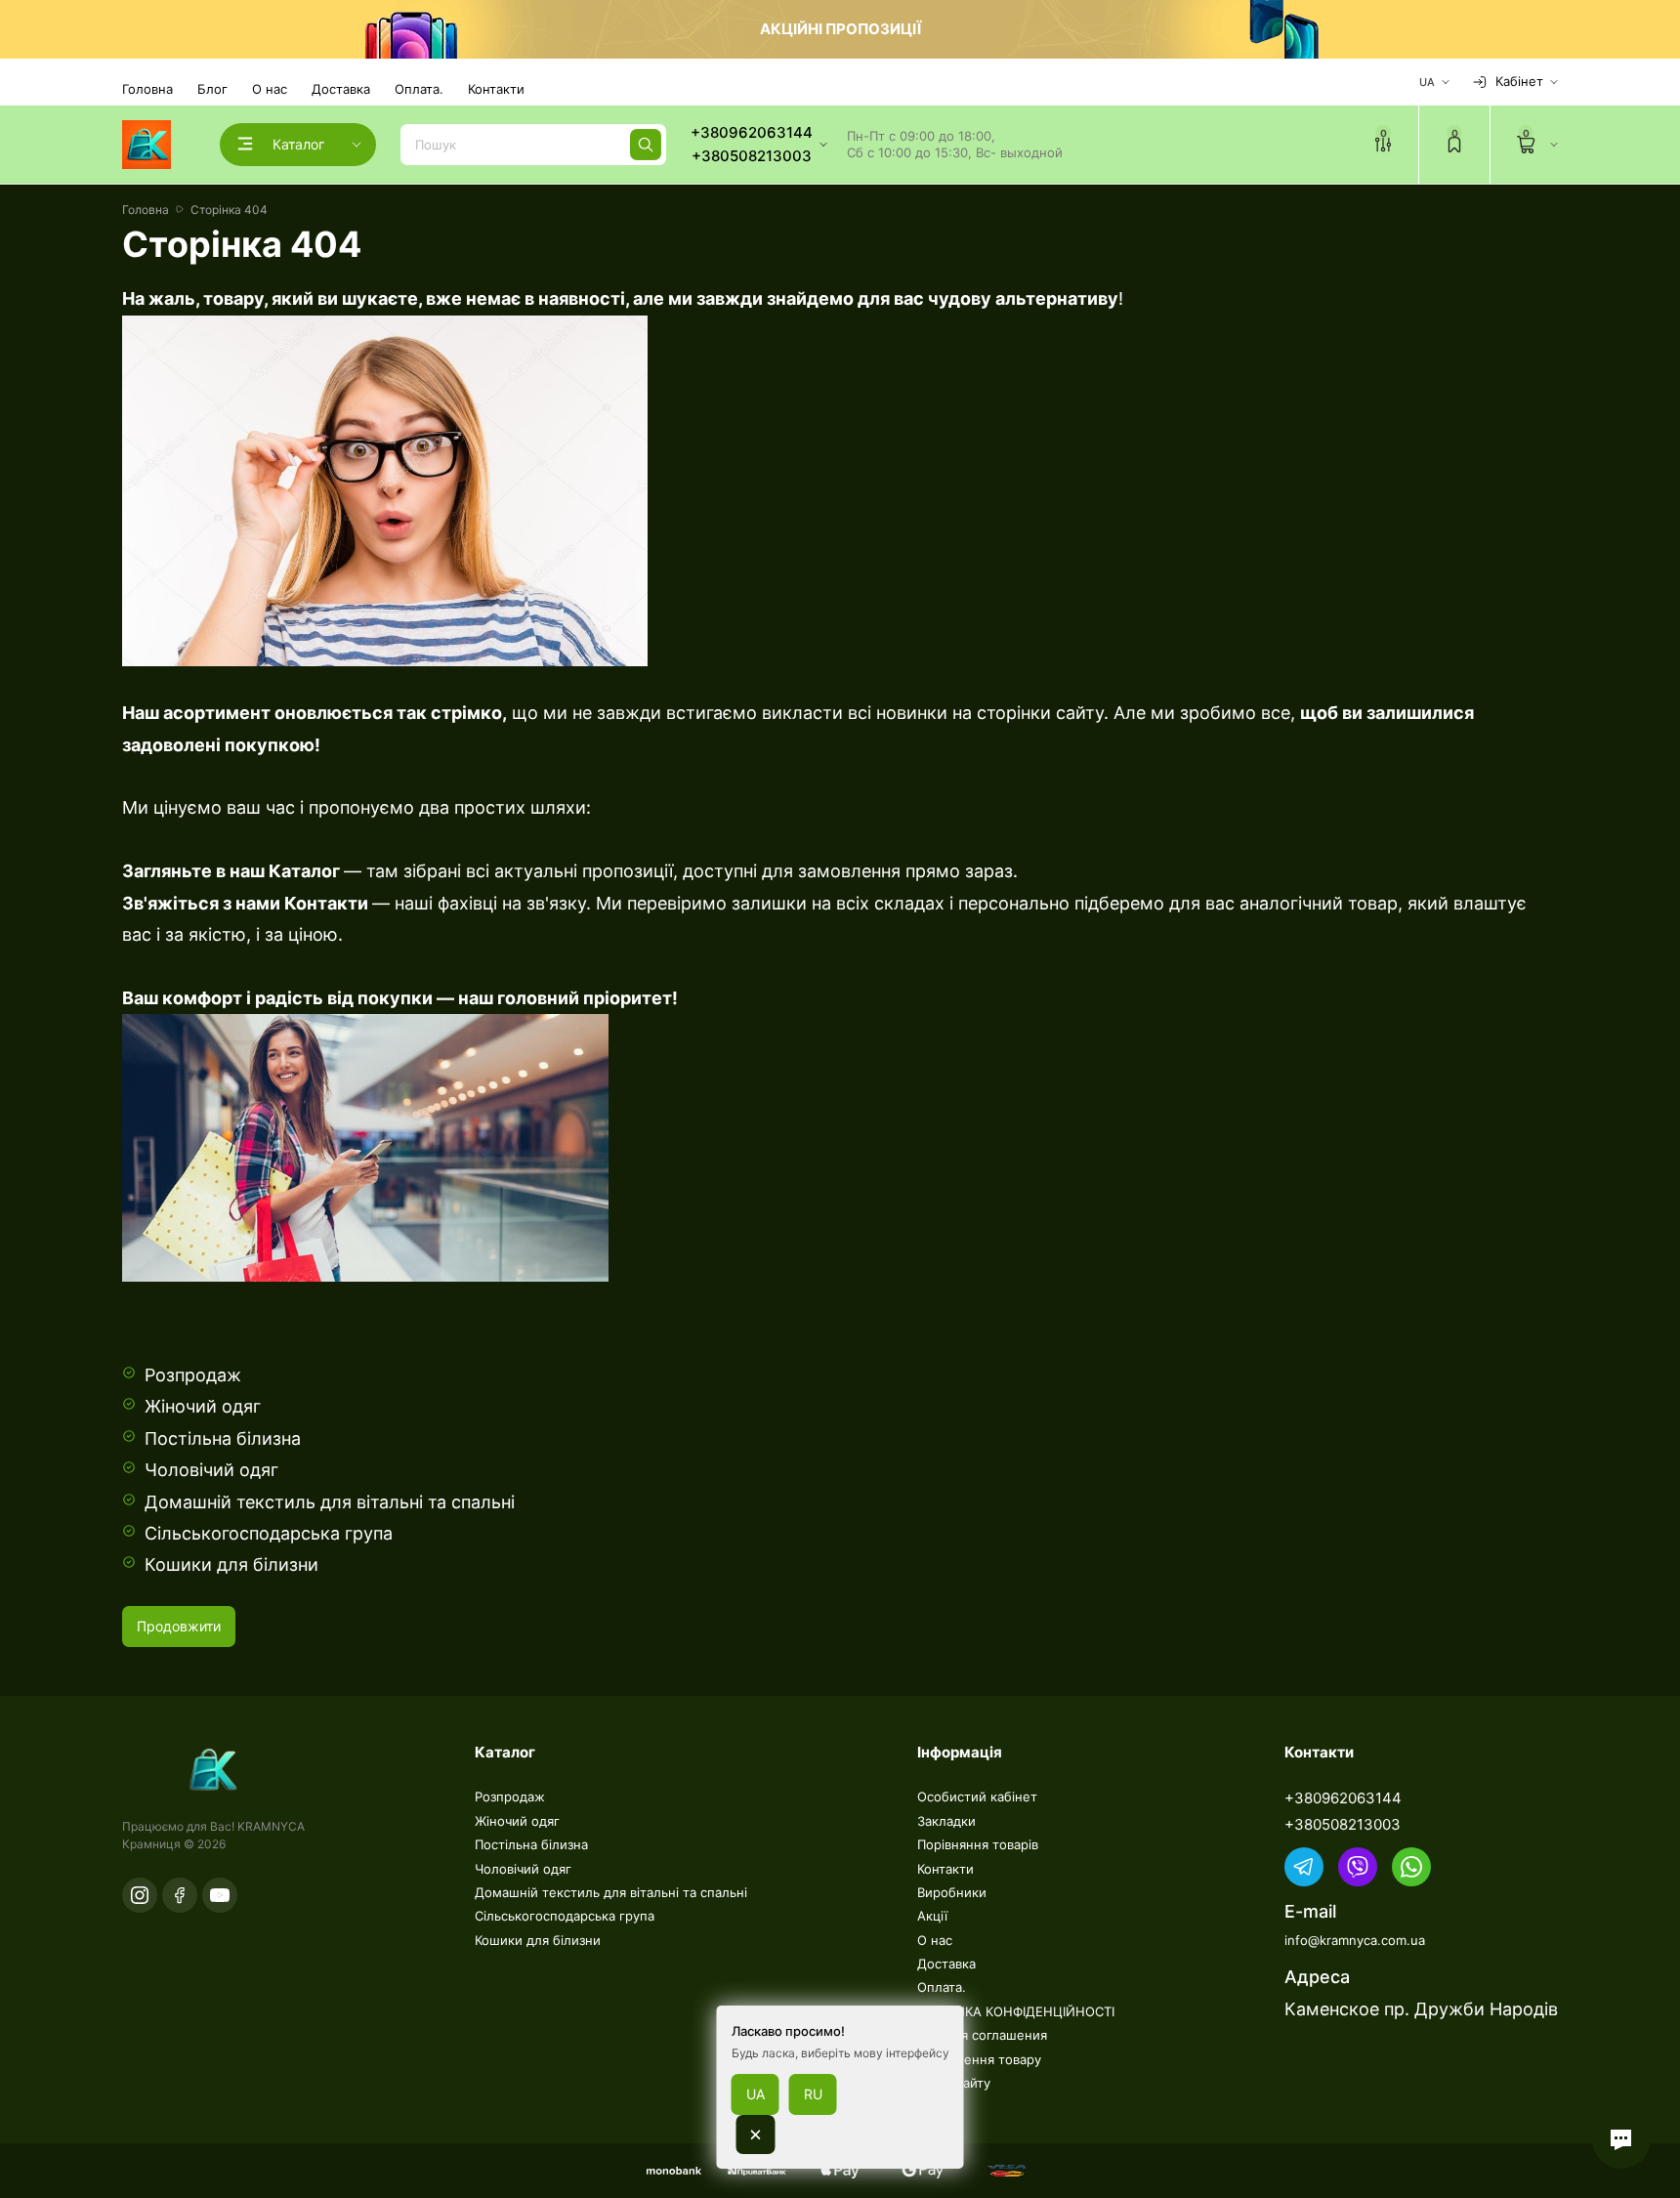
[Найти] (646, 145)
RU (813, 2094)
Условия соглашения (982, 2035)
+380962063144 (1343, 1798)
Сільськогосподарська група (269, 1533)
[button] (1621, 2139)
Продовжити (179, 1626)
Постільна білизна (223, 1438)
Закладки (946, 1821)
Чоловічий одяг (211, 1470)
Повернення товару (979, 2059)
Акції (932, 1916)
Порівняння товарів (978, 1844)
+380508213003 (1343, 1824)
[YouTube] (220, 1895)
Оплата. (419, 89)
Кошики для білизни (231, 1564)
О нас (270, 89)
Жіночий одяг (203, 1406)
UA (756, 2094)
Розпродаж (193, 1375)
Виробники (952, 1892)
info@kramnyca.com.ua (1355, 1940)
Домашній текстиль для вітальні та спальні (330, 1502)
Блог (212, 89)
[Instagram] (140, 1895)
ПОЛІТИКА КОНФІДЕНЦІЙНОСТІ (1016, 2011)
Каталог (302, 871)
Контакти (496, 89)
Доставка (341, 89)
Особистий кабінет (977, 1796)
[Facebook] (180, 1895)
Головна (147, 89)
